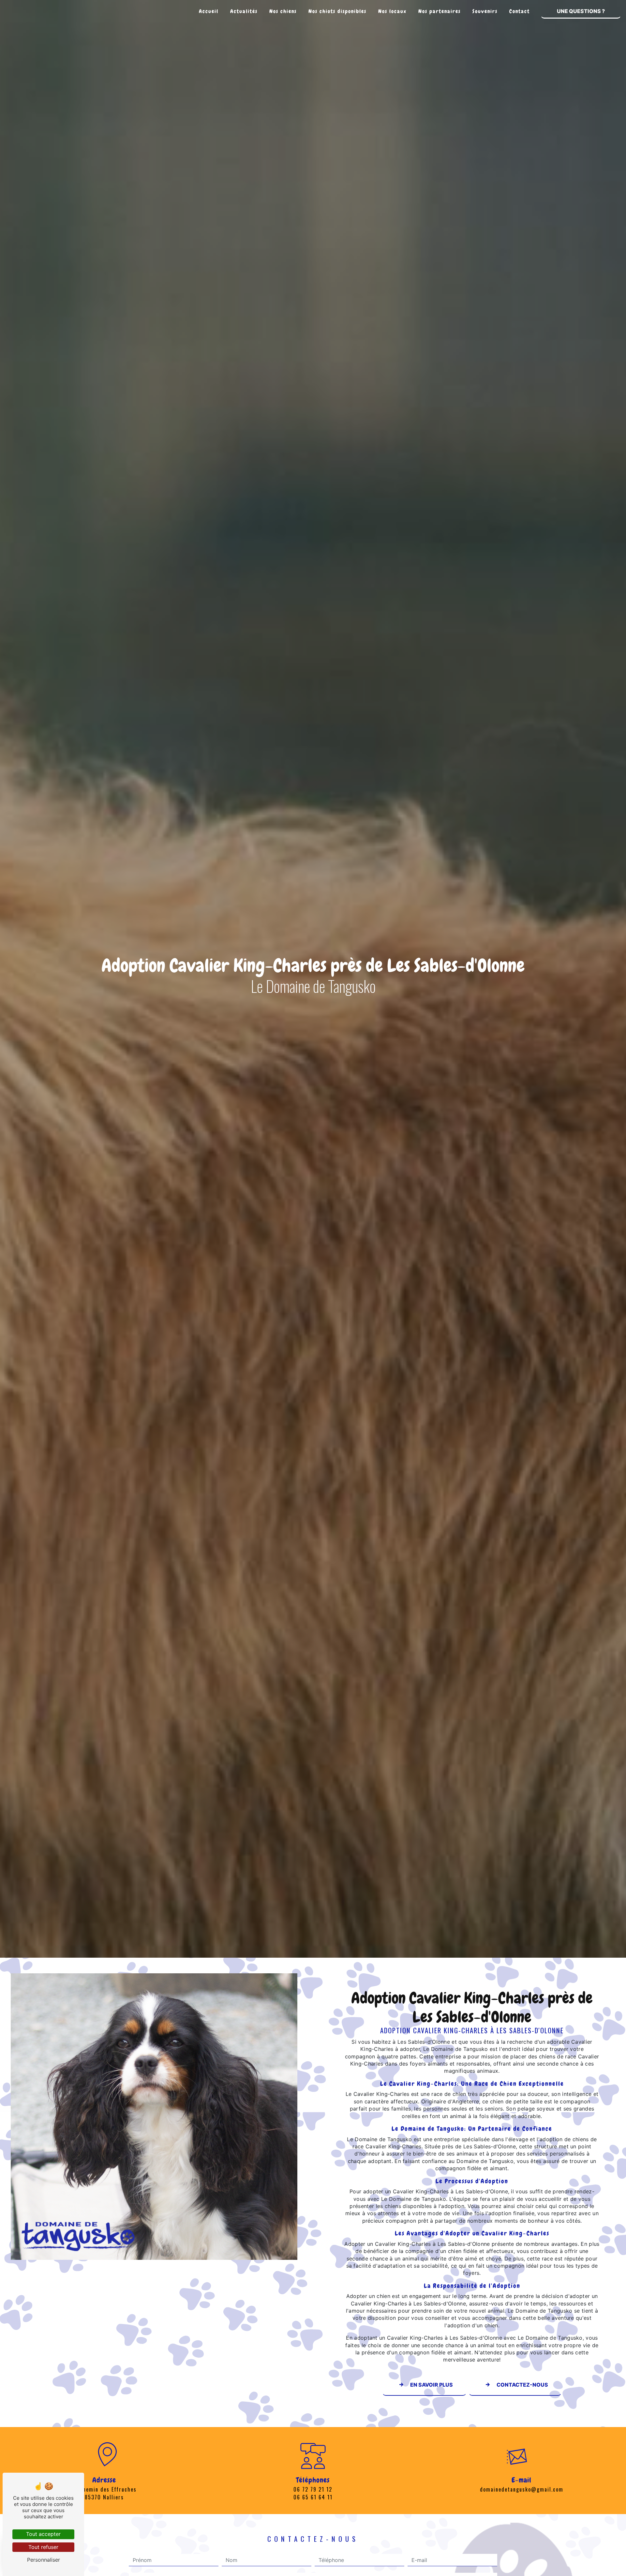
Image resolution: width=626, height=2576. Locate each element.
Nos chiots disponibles (337, 11)
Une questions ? (581, 11)
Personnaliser (44, 2560)
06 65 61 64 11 (313, 2497)
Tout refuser (43, 2547)
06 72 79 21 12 (313, 2489)
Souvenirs (485, 11)
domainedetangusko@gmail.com (522, 2489)
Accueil (209, 11)
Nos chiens (283, 11)
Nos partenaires (440, 11)
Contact (520, 11)
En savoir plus (432, 2385)
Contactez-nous (522, 2385)
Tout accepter (43, 2534)
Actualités (244, 11)
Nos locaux (392, 11)
